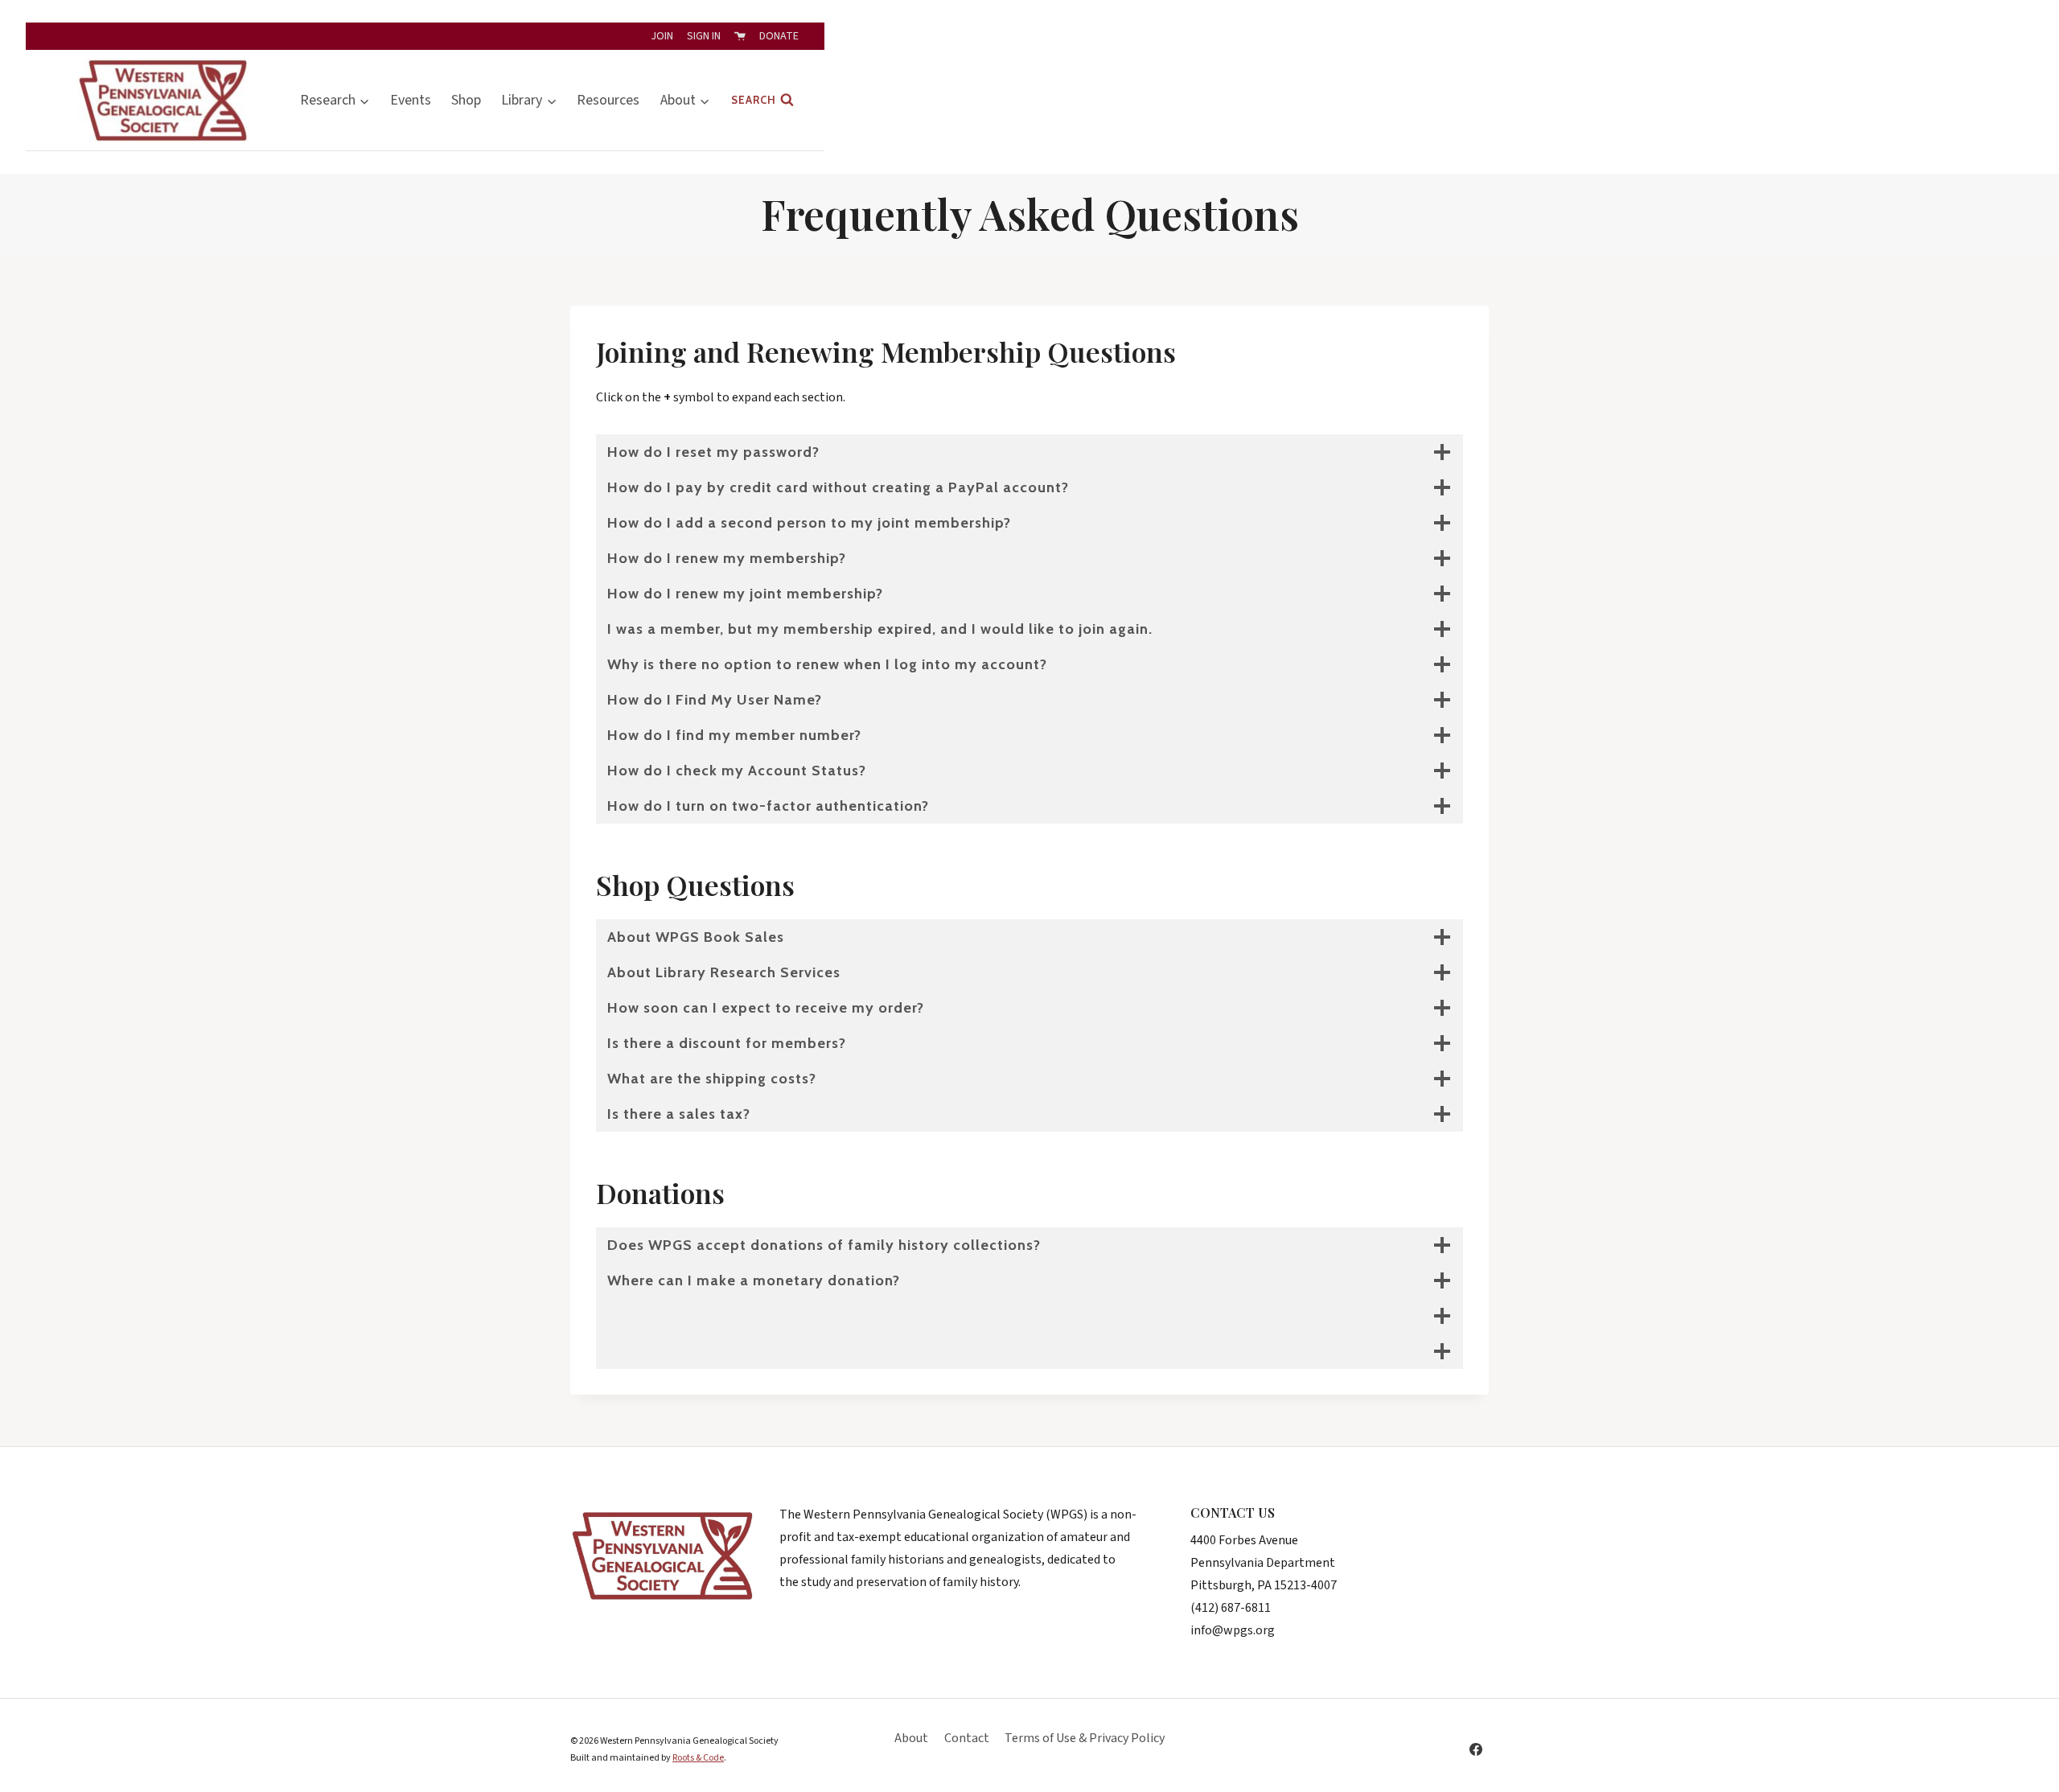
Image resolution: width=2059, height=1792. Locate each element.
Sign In (704, 36)
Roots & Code (698, 1758)
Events (411, 100)
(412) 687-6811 (1231, 1608)
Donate (779, 36)
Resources (608, 100)
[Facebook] (1476, 1749)
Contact (967, 1738)
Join (662, 36)
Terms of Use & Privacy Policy (1085, 1738)
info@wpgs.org (1233, 1630)
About (911, 1738)
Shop (466, 100)
